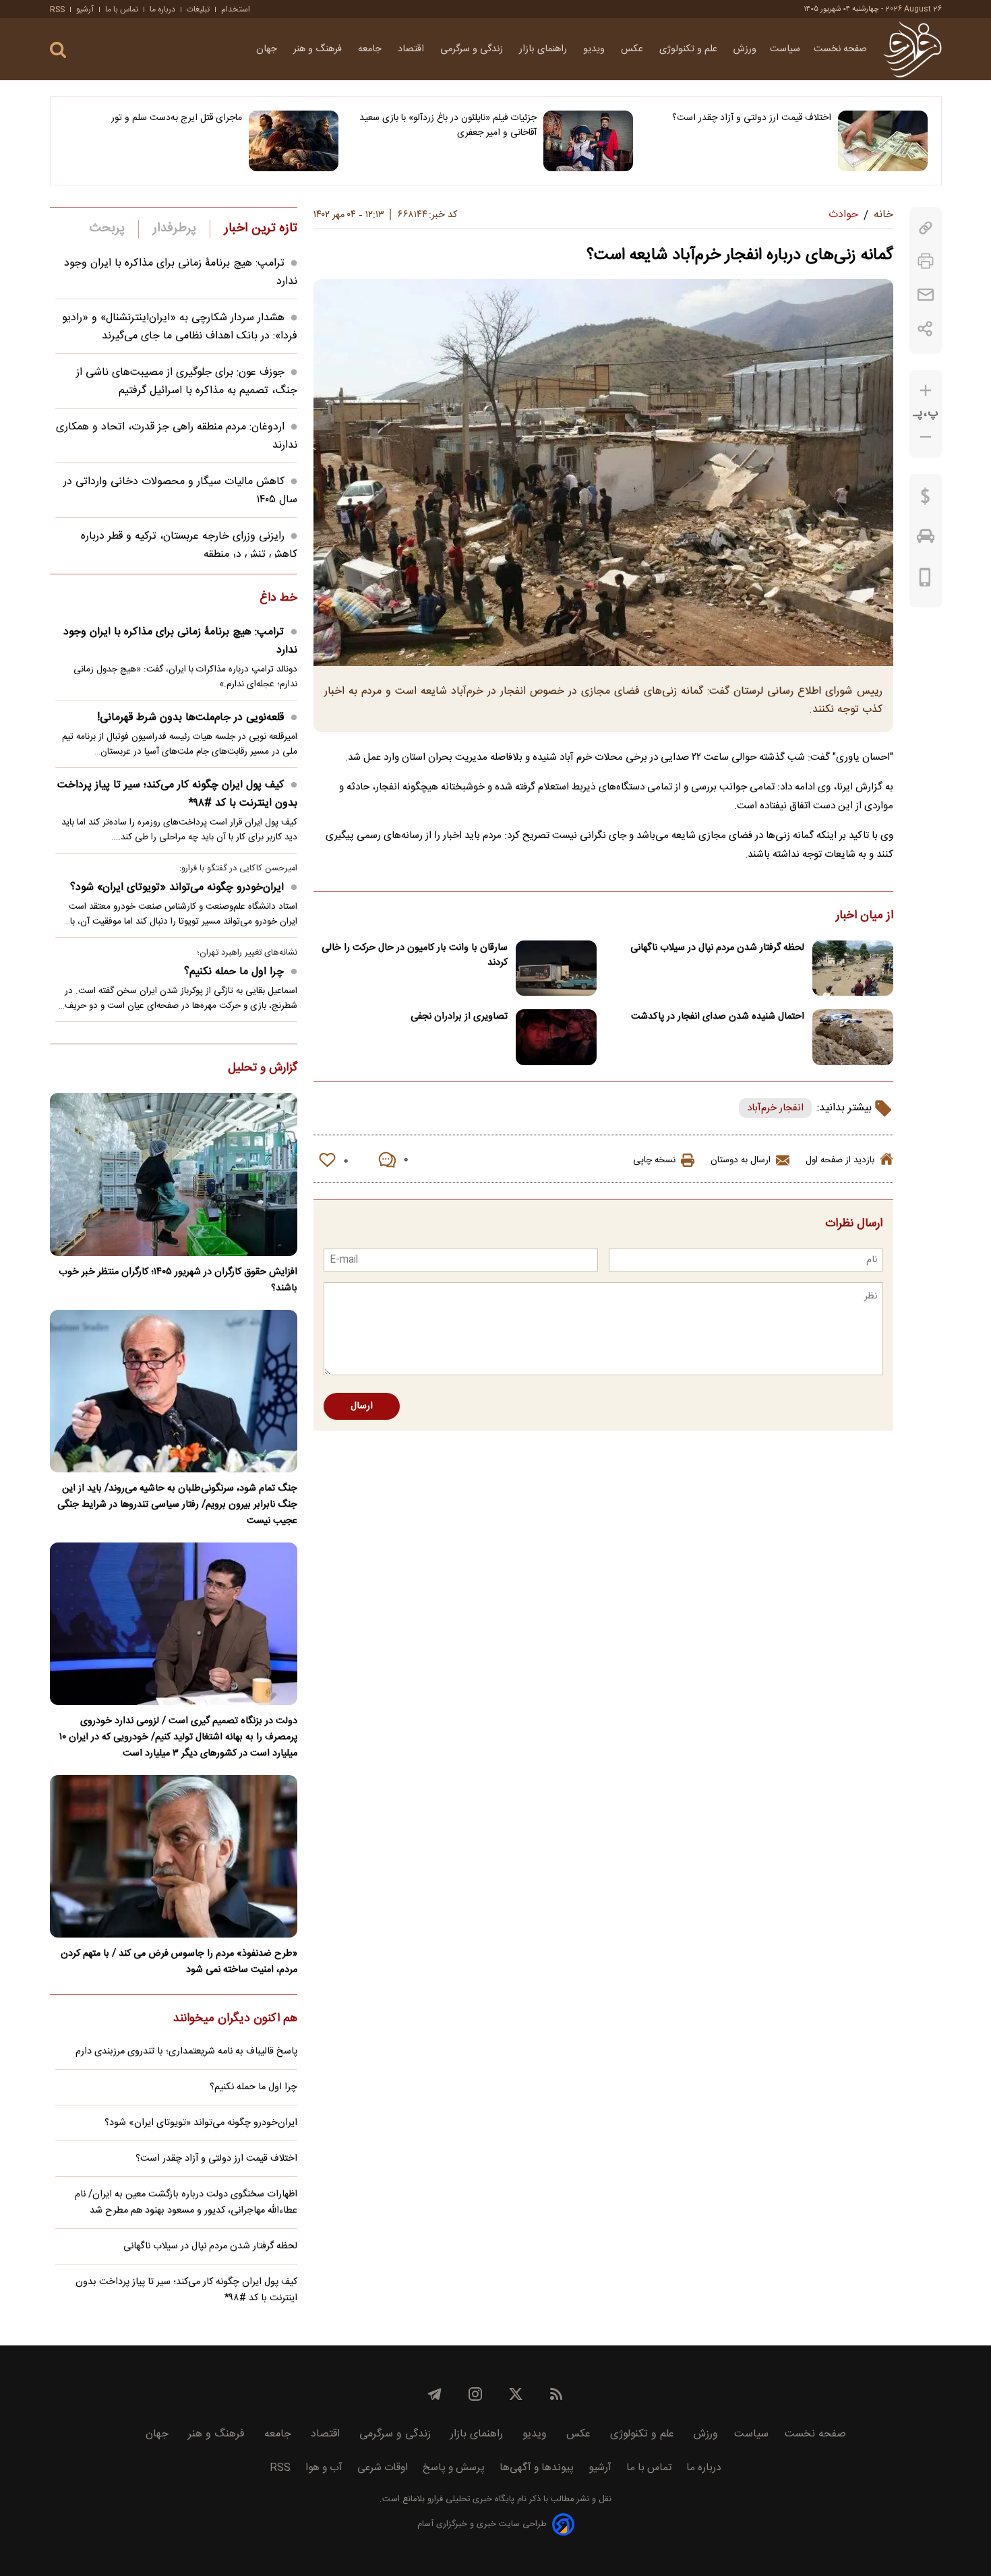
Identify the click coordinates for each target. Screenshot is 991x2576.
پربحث (107, 229)
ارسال (362, 1406)
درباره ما (162, 9)
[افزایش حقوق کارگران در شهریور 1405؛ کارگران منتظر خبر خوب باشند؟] (174, 1174)
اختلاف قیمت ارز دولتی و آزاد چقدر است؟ (752, 118)
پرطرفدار (174, 229)
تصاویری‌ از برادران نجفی (459, 1017)
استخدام (236, 9)
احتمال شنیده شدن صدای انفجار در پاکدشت (718, 1017)
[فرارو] (912, 49)
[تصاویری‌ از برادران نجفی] (556, 1037)
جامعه (371, 49)
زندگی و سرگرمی (473, 49)
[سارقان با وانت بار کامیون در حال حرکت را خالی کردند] (556, 968)
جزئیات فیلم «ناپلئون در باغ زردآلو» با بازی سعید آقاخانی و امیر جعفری (448, 125)
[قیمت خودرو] (926, 539)
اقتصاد (412, 49)
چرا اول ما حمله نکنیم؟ (234, 972)
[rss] (556, 2394)
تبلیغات (198, 9)
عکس (633, 49)
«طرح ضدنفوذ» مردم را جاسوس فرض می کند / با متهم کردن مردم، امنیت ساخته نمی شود (179, 1962)
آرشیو (85, 9)
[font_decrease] (926, 437)
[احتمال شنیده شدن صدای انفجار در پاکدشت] (853, 1037)
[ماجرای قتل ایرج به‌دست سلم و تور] (294, 141)
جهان (268, 49)
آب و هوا (324, 2468)
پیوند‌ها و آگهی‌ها (537, 2468)
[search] (58, 50)
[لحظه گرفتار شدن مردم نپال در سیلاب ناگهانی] (853, 968)
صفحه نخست (840, 49)
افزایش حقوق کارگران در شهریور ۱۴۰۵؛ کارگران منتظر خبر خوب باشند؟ (178, 1280)
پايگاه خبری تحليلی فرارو (470, 2499)
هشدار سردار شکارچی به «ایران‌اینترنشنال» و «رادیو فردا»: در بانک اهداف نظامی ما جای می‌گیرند (180, 327)
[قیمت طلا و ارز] (926, 500)
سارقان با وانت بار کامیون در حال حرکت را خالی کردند (415, 955)
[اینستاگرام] (475, 2394)
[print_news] (926, 261)
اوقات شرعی (383, 2468)
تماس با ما (122, 9)
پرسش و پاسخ (454, 2468)
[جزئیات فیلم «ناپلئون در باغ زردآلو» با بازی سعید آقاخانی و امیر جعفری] (588, 141)
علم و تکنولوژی (690, 49)
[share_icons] (925, 329)
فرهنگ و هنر (319, 49)
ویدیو (595, 49)
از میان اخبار (865, 916)
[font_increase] (926, 391)
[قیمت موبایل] (925, 580)
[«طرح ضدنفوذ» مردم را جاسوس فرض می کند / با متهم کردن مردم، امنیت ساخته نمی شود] (174, 1856)
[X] (516, 2394)
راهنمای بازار (544, 49)
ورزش (745, 49)
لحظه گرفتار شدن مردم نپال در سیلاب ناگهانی (717, 948)
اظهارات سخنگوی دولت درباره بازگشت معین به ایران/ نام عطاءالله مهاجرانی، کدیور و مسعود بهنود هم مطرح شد (186, 2203)
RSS (57, 9)
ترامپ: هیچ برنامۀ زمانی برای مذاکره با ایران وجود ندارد (180, 641)
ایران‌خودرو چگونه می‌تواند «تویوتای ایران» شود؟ (177, 888)
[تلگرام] (435, 2394)
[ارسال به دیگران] (926, 295)
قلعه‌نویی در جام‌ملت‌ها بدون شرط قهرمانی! (190, 718)
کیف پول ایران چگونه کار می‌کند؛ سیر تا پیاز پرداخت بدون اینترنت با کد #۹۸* (177, 794)
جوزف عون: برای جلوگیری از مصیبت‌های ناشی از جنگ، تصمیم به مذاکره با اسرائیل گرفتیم (187, 382)
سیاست (785, 49)
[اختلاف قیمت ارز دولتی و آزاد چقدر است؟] (883, 141)
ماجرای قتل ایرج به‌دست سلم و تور (177, 118)
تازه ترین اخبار (261, 229)
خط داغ (278, 599)
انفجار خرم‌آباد (775, 1108)
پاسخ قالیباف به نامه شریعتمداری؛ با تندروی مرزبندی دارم (186, 2051)
